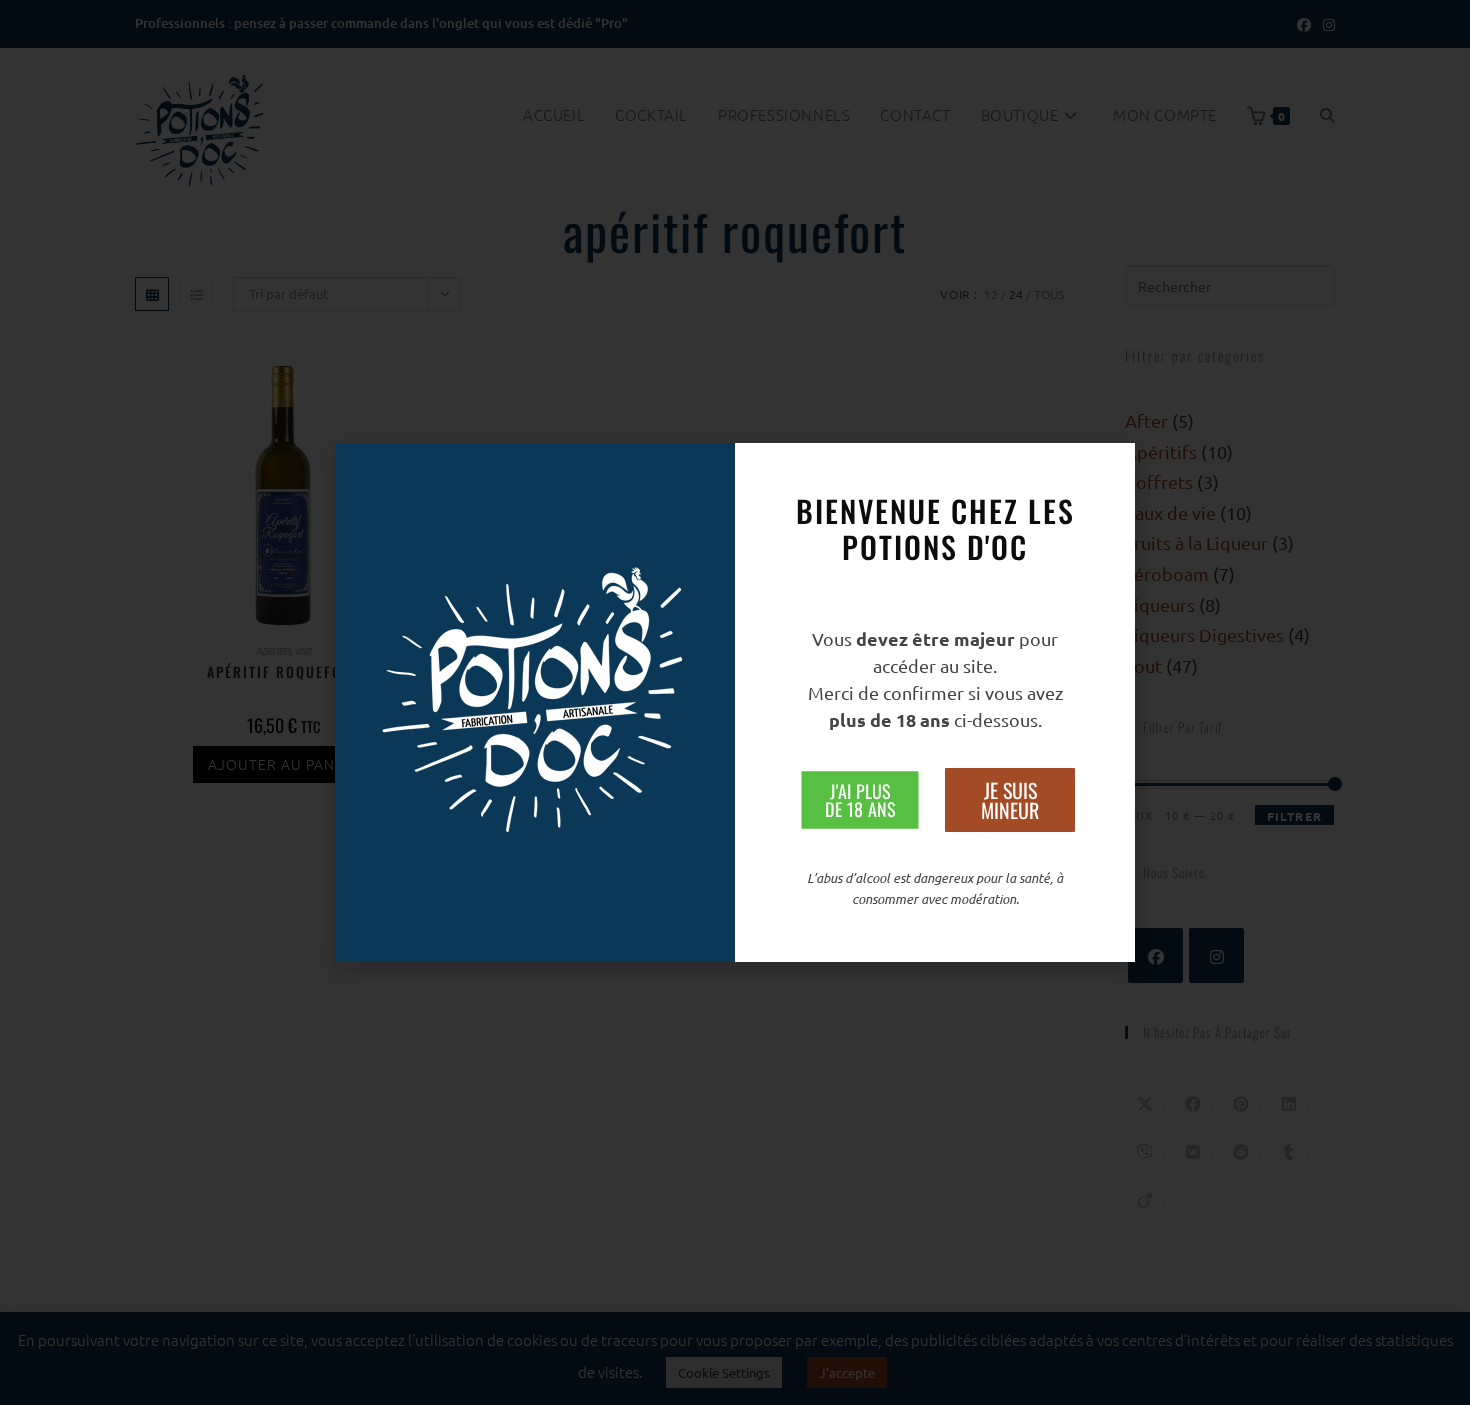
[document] (735, 702)
